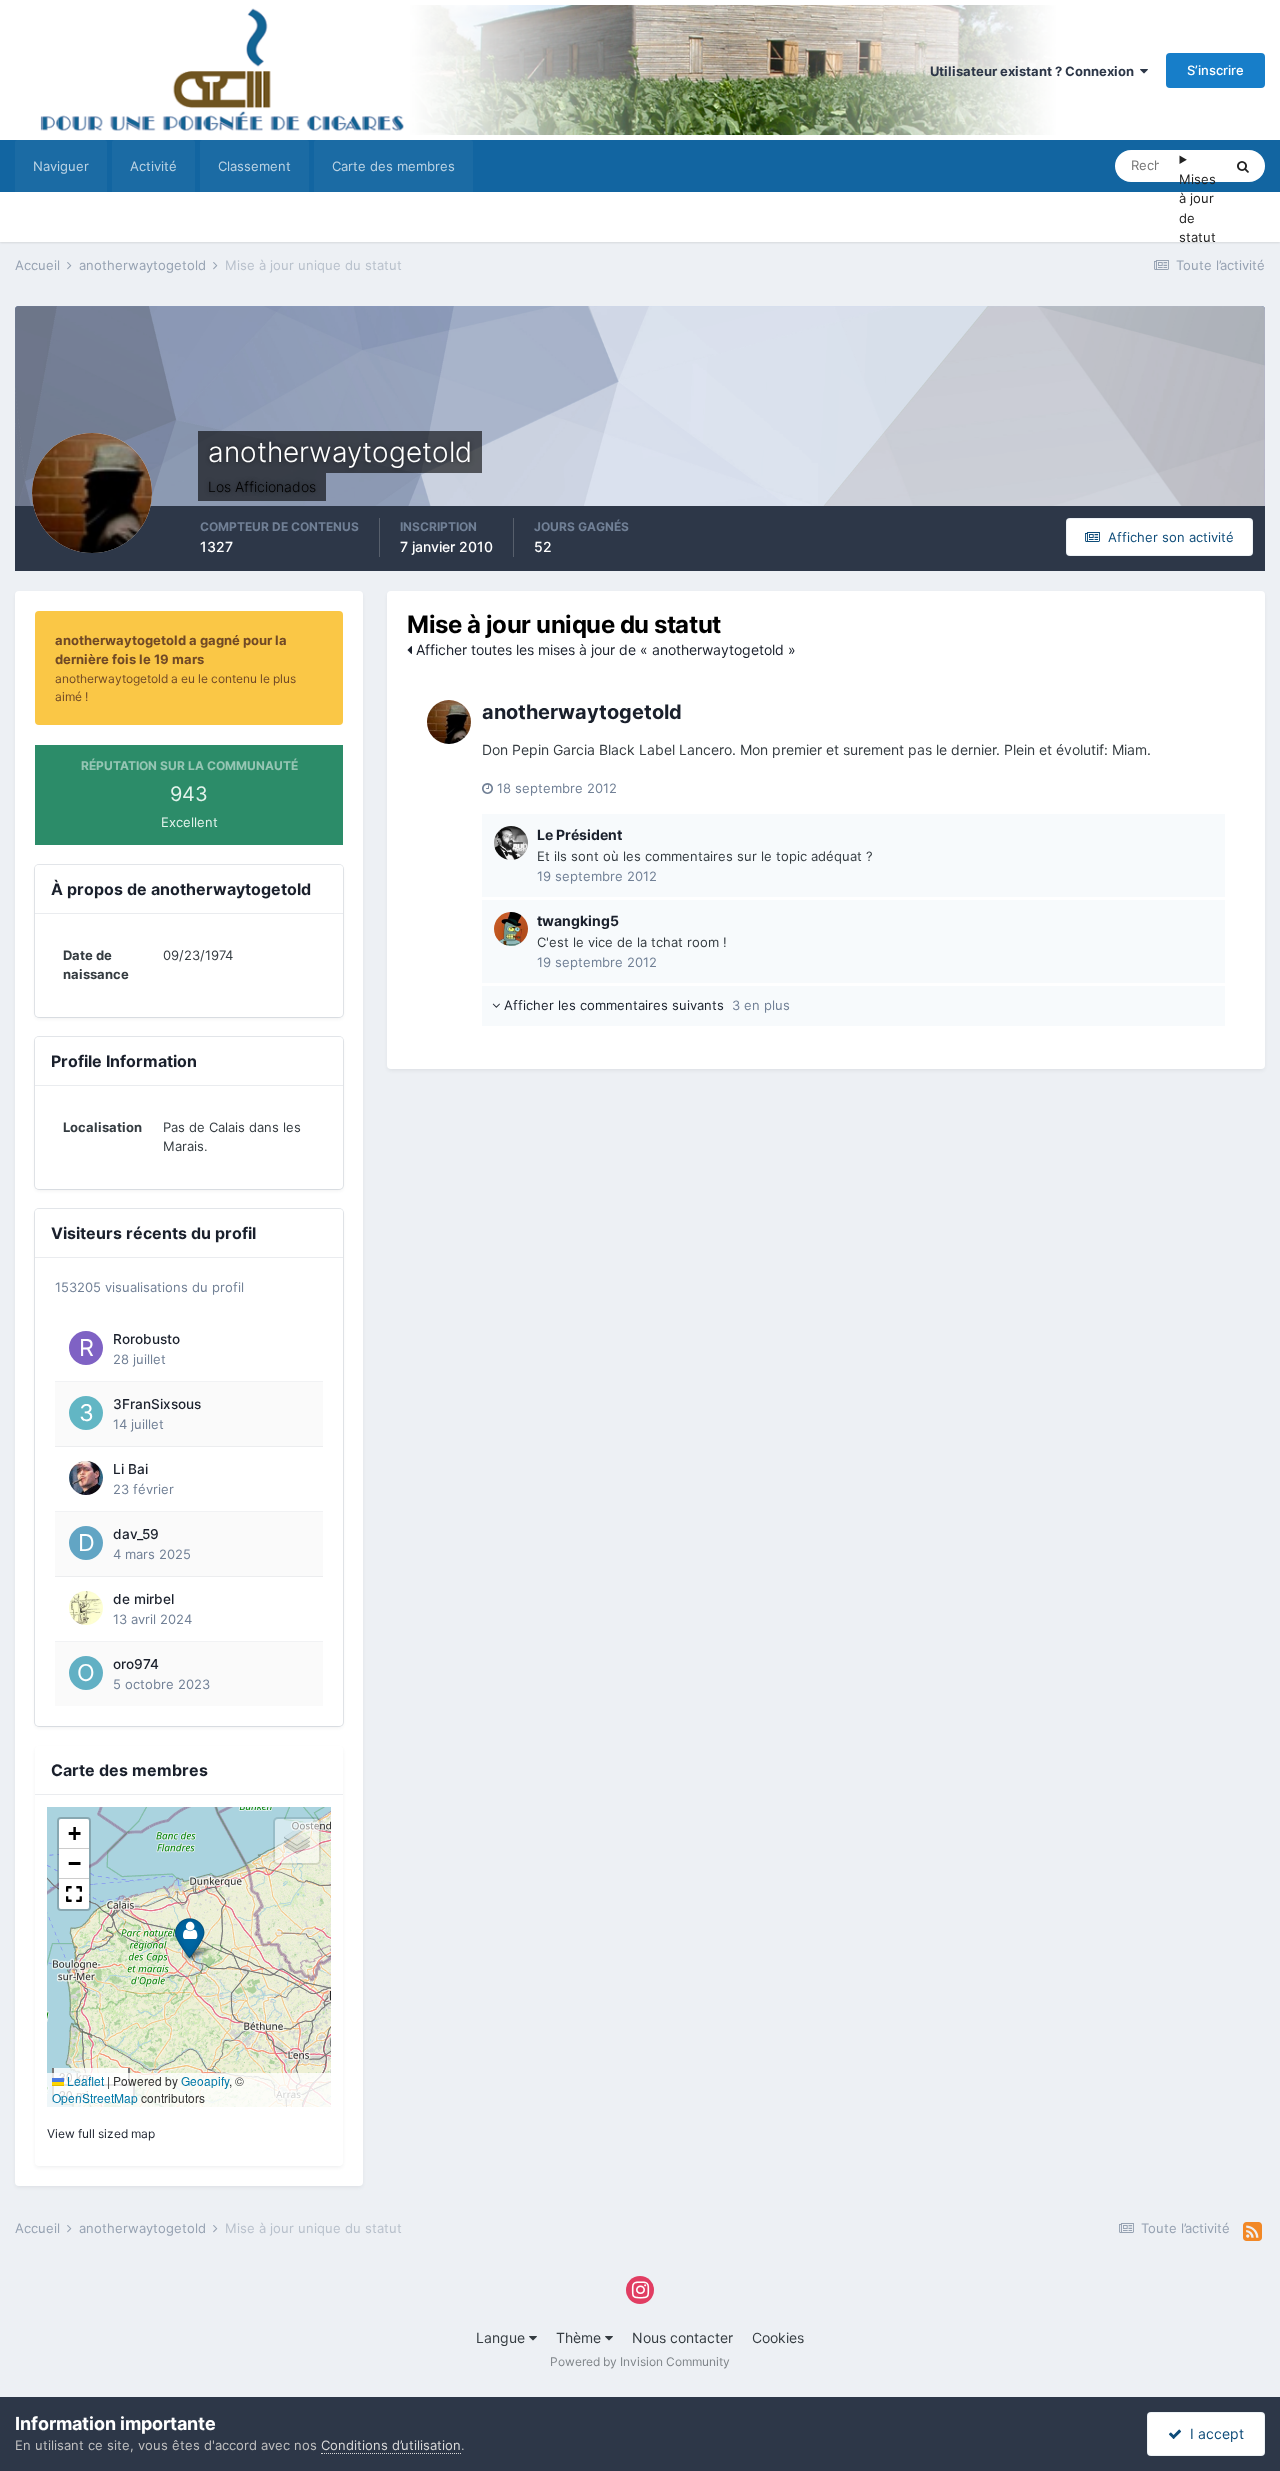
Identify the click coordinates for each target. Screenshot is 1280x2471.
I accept (1213, 2433)
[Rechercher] (1243, 166)
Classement (254, 166)
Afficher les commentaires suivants (645, 1005)
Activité (153, 166)
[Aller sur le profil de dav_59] (86, 1543)
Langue (502, 2337)
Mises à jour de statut (1197, 208)
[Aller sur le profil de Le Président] (511, 843)
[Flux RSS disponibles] (1252, 2232)
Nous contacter (682, 2337)
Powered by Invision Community (640, 2361)
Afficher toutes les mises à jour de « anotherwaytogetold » (604, 649)
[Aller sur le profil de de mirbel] (86, 1608)
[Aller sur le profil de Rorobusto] (86, 1348)
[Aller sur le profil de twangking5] (511, 929)
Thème (580, 2337)
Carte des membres (393, 166)
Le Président (579, 834)
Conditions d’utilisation (391, 2445)
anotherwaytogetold (582, 712)
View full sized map (101, 2133)
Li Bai (130, 1469)
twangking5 (578, 920)
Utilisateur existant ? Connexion (1035, 71)
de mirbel (143, 1599)
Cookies (778, 2337)
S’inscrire (1215, 70)
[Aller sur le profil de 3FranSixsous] (86, 1413)
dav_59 (136, 1534)
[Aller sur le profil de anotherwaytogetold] (449, 722)
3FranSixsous (157, 1404)
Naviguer (61, 166)
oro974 (136, 1664)
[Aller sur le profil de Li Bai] (86, 1478)
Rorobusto (146, 1339)
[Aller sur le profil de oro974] (86, 1673)
